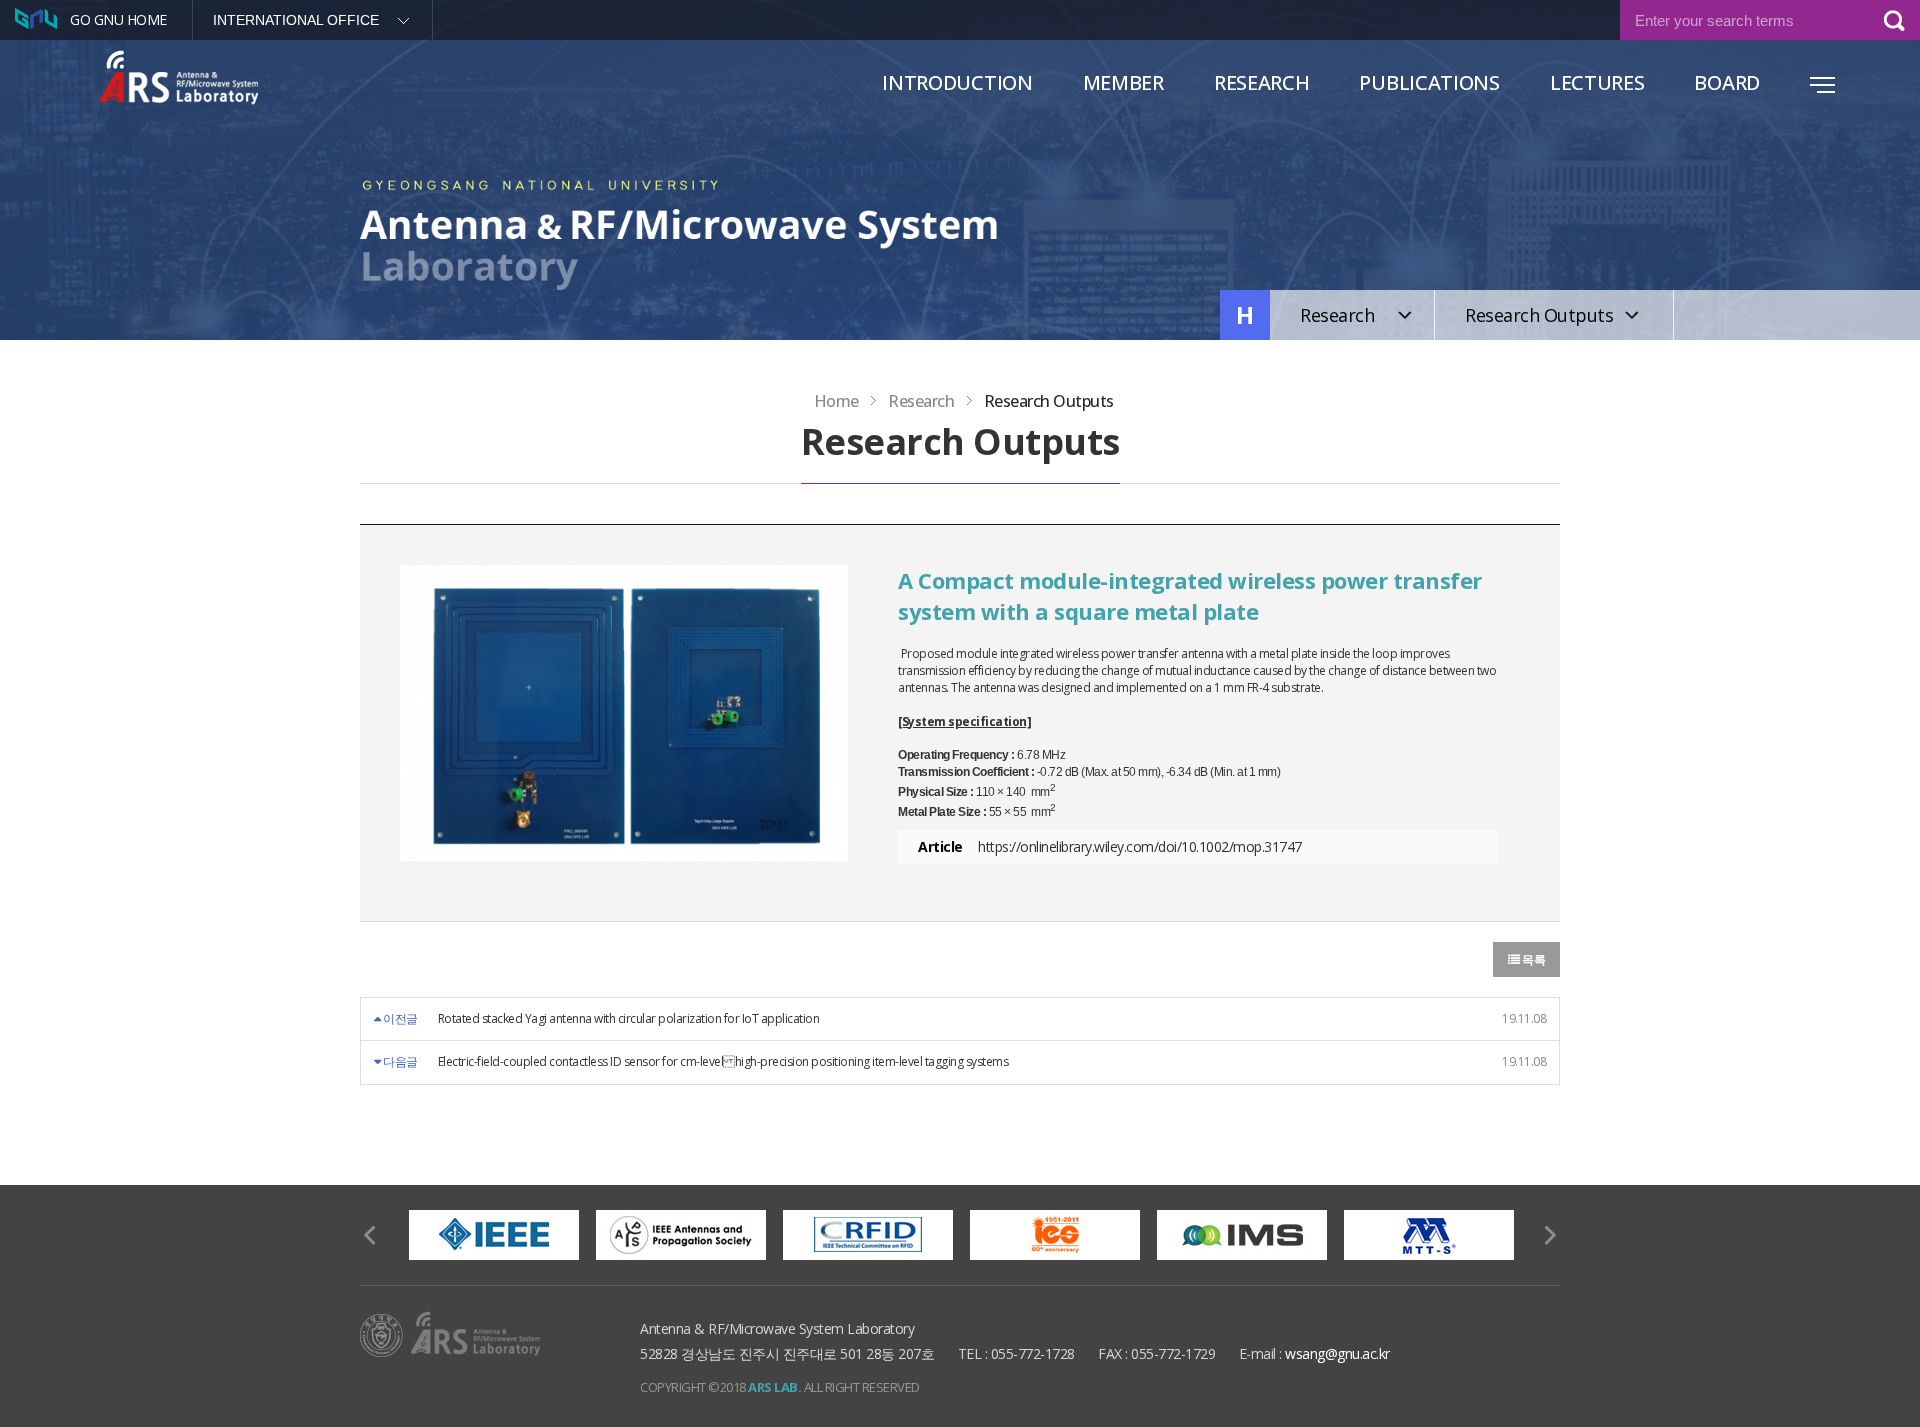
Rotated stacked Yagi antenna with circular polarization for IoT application (629, 1018)
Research (1262, 82)
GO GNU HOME (118, 19)
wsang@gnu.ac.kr (1337, 1353)
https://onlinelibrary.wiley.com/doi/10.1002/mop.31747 (1140, 846)
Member (1123, 82)
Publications (1429, 82)
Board (1727, 82)
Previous (370, 1235)
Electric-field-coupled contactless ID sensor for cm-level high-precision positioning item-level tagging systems (723, 1061)
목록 (1533, 959)
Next (1550, 1235)
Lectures (1597, 82)
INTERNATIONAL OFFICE (296, 20)
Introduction (957, 82)
